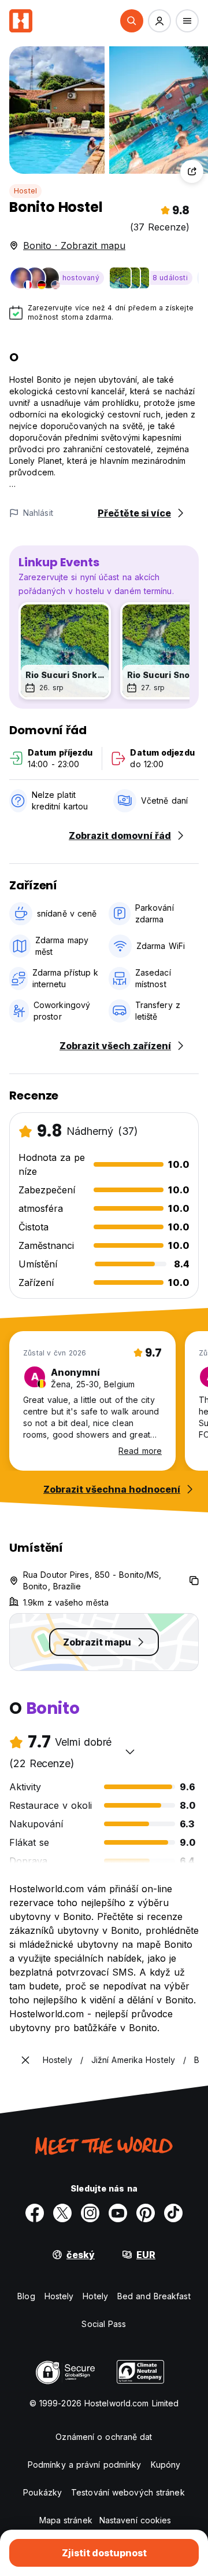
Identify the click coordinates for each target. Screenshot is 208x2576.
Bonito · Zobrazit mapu (74, 245)
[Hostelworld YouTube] (118, 2213)
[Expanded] (25, 2060)
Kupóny (166, 2465)
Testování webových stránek (128, 2492)
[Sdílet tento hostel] (192, 171)
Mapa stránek (66, 2520)
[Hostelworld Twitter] (62, 2213)
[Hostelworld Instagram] (90, 2213)
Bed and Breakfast (154, 2296)
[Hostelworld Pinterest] (146, 2213)
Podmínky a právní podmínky (85, 2465)
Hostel (25, 191)
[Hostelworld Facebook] (35, 2213)
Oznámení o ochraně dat (104, 2437)
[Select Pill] (132, 21)
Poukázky (42, 2492)
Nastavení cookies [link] (135, 2520)
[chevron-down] (130, 1751)
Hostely (59, 2296)
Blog (26, 2296)
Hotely (95, 2296)
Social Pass (104, 2324)
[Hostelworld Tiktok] (173, 2213)
